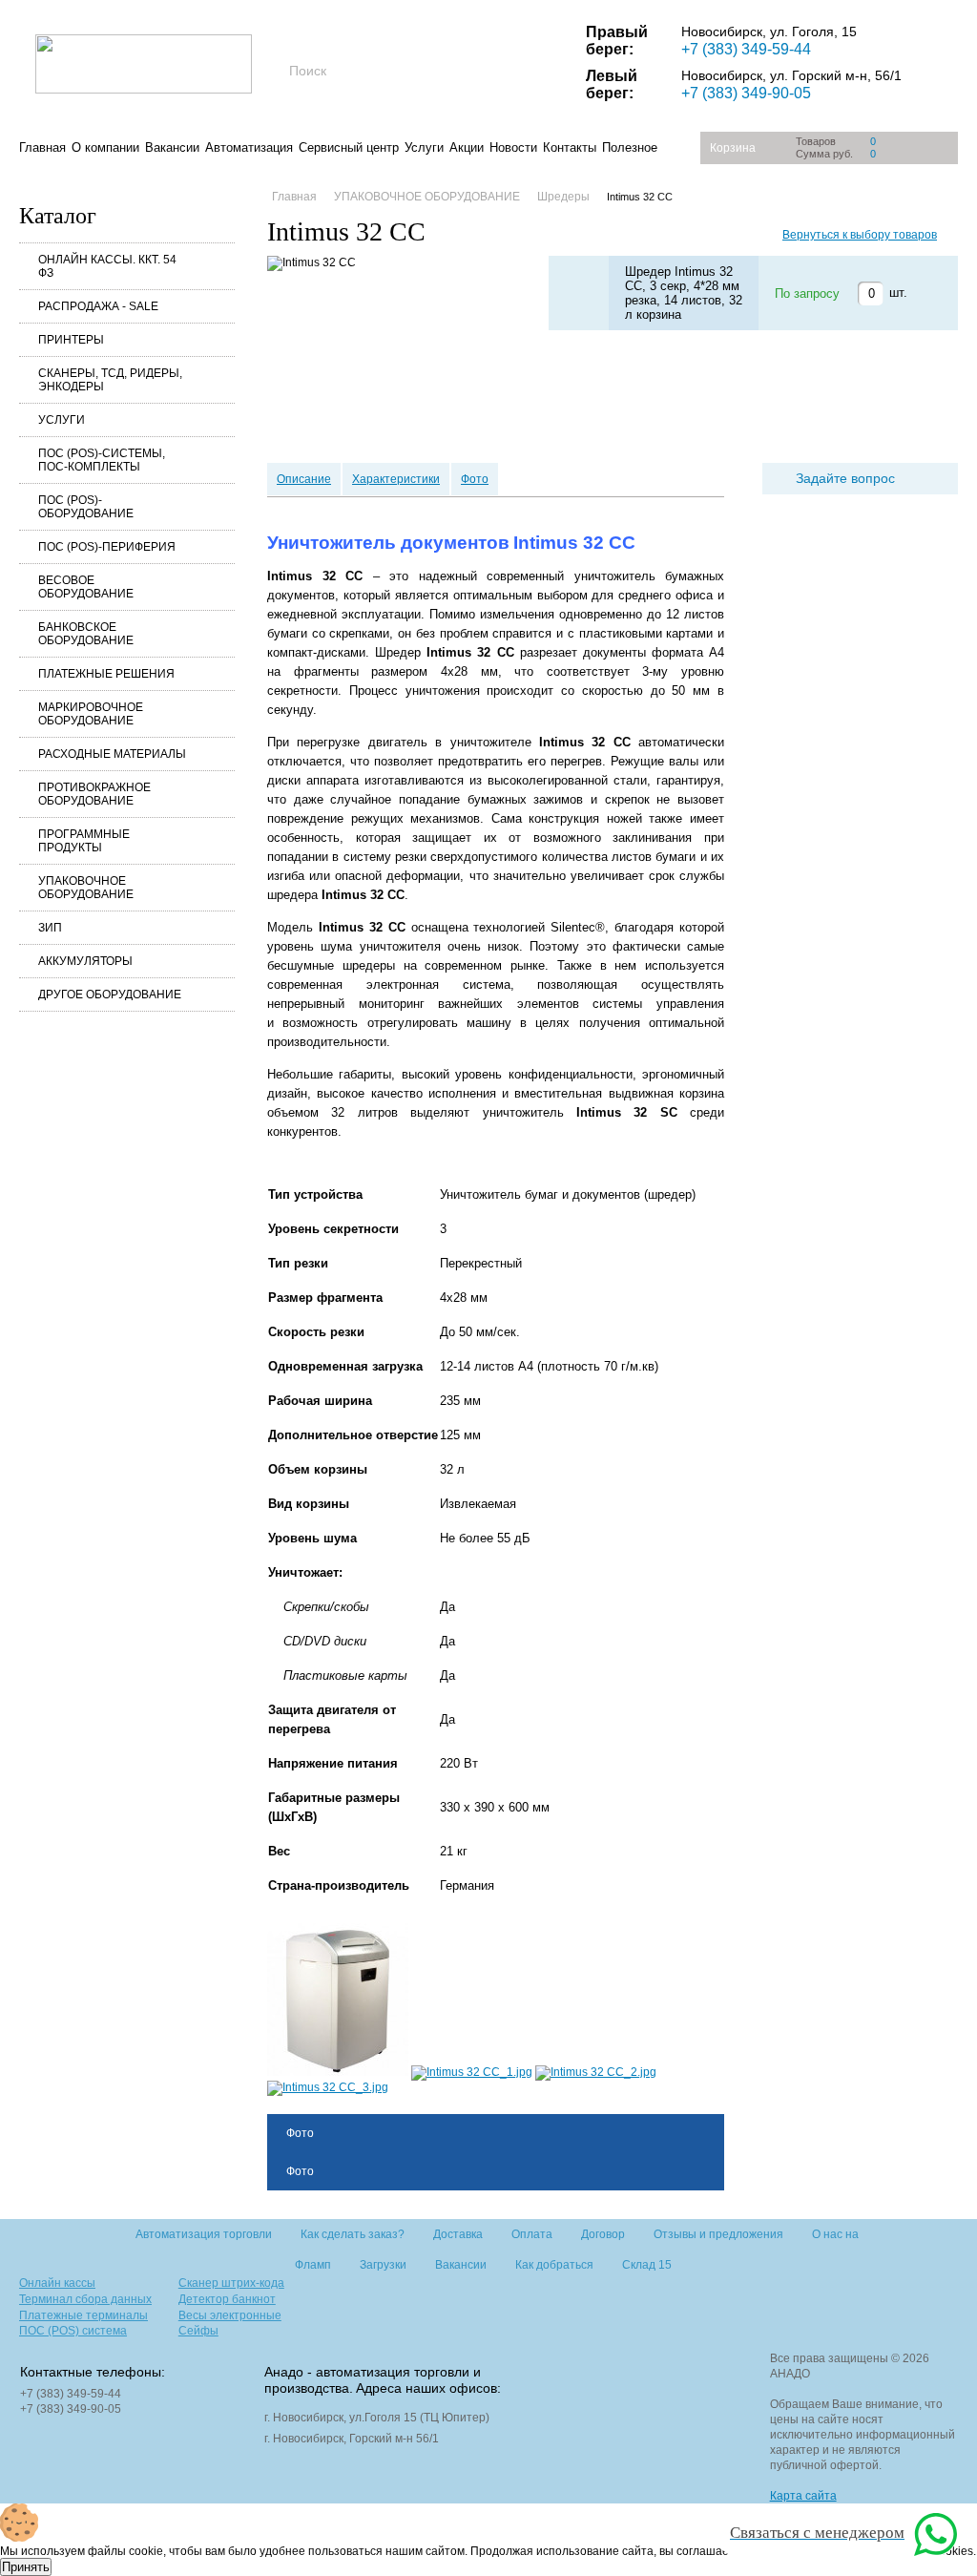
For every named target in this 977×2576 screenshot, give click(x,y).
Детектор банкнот (227, 2299)
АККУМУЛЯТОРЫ (85, 961)
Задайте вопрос (845, 478)
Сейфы (198, 2331)
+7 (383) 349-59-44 (746, 49)
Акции (467, 147)
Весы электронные (230, 2315)
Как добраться (554, 2265)
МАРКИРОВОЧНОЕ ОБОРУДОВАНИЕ (91, 714)
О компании (105, 147)
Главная (42, 147)
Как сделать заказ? (353, 2234)
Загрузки (383, 2265)
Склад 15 (647, 2265)
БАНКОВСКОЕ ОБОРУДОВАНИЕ (86, 634)
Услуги (424, 147)
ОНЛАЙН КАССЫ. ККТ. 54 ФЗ (107, 266)
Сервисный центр (349, 147)
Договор (603, 2234)
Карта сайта (803, 2496)
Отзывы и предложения (718, 2234)
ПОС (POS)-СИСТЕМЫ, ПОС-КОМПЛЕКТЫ (102, 460)
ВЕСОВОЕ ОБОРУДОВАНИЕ (86, 587)
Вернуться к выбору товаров (860, 235)
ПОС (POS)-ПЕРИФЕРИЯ (107, 547)
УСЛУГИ (62, 420)
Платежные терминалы (83, 2315)
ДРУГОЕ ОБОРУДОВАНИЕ (110, 995)
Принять (26, 2567)
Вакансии (172, 147)
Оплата (532, 2234)
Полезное (630, 147)
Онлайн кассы (57, 2283)
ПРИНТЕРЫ (71, 340)
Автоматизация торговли (204, 2234)
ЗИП (50, 928)
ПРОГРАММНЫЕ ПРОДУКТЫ (84, 841)
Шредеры (563, 197)
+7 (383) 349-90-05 (746, 93)
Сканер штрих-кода (231, 2283)
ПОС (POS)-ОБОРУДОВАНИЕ (86, 507)
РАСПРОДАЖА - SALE (98, 306)
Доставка (458, 2234)
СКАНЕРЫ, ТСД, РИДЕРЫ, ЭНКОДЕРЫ (110, 380)
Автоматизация (249, 147)
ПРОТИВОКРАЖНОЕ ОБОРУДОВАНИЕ (94, 794)
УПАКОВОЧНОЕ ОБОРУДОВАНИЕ (86, 888)
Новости (513, 147)
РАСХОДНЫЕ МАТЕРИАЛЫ (112, 754)
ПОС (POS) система (73, 2331)
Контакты (570, 147)
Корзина (733, 148)
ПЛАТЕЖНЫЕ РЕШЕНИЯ (106, 674)
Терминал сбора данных (85, 2299)
